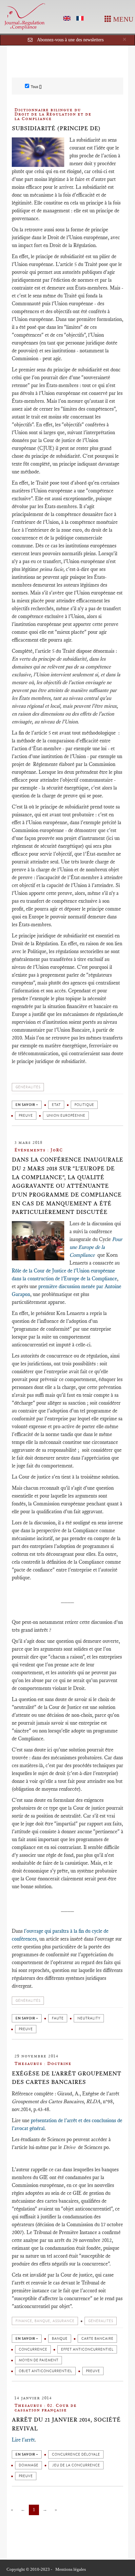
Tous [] (36, 87)
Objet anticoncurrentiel (45, 2371)
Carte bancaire (97, 2339)
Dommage (29, 2465)
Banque (60, 2339)
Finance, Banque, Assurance (45, 2321)
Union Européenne (66, 1116)
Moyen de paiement (39, 2360)
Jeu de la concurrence (76, 2465)
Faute (58, 2018)
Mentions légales (71, 2569)
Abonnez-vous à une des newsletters (70, 40)
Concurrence (33, 2349)
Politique (84, 1105)
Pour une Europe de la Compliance (96, 1247)
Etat (56, 1105)
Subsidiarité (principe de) (56, 128)
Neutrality (89, 2018)
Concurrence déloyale (76, 2454)
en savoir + (27, 1105)
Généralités (28, 1087)
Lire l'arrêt (23, 2440)
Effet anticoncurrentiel (87, 2349)
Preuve (26, 1116)
